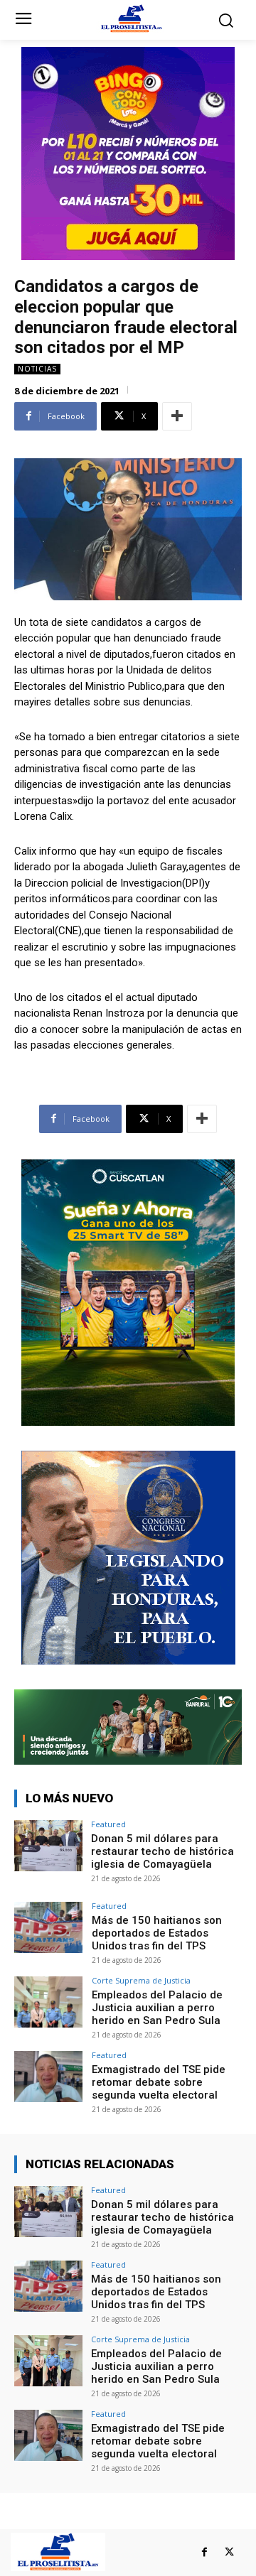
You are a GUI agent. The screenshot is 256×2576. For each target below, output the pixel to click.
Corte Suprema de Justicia (141, 1980)
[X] (229, 2552)
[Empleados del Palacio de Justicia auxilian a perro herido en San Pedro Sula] (48, 2002)
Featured (108, 1824)
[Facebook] (204, 2552)
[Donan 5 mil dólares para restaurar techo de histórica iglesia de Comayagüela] (48, 1846)
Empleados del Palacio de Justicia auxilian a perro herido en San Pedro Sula (157, 2008)
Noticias (37, 369)
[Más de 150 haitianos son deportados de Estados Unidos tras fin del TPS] (48, 1927)
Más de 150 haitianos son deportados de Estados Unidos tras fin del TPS (157, 1933)
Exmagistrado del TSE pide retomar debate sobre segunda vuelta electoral (159, 2082)
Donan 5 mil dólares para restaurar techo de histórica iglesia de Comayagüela (162, 1851)
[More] (177, 416)
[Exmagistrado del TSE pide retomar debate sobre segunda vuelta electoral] (48, 2077)
